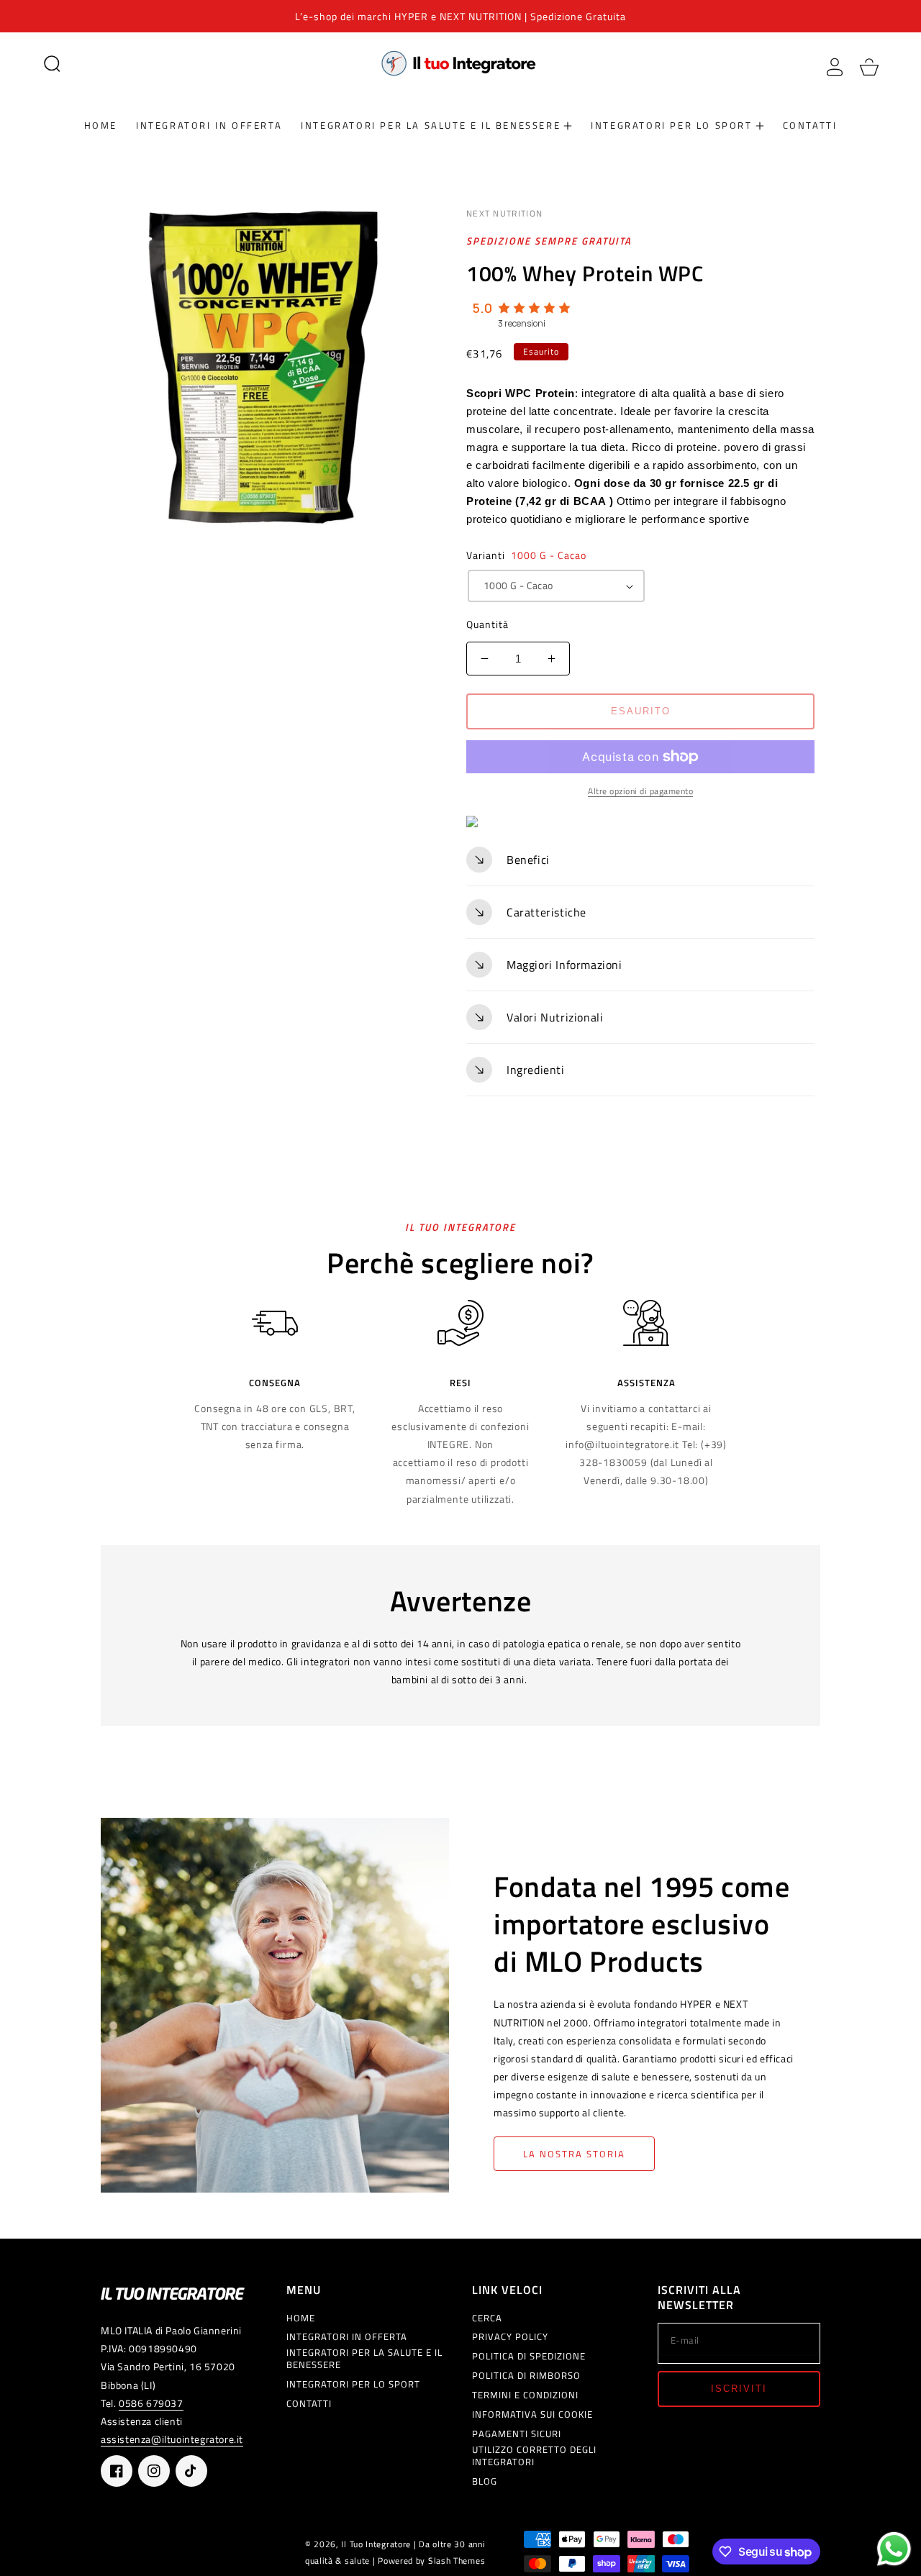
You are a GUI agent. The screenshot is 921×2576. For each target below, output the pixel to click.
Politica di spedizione (529, 2356)
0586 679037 (151, 2403)
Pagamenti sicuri (517, 2434)
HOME (301, 2318)
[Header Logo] (460, 63)
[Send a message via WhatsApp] (894, 2549)
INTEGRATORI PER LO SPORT (353, 2384)
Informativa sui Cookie (532, 2415)
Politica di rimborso (526, 2376)
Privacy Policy (510, 2337)
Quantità (487, 624)
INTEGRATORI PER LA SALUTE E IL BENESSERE (364, 2359)
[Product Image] (268, 367)
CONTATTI (309, 2404)
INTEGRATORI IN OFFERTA (347, 2337)
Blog (485, 2481)
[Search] (52, 63)
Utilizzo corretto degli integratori (534, 2456)
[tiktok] (191, 2471)
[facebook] (117, 2471)
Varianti (526, 555)
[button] (52, 63)
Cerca (487, 2318)
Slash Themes (457, 2561)
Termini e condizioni (525, 2395)
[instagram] (154, 2471)
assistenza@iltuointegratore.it (172, 2439)
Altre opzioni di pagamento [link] (640, 791)
